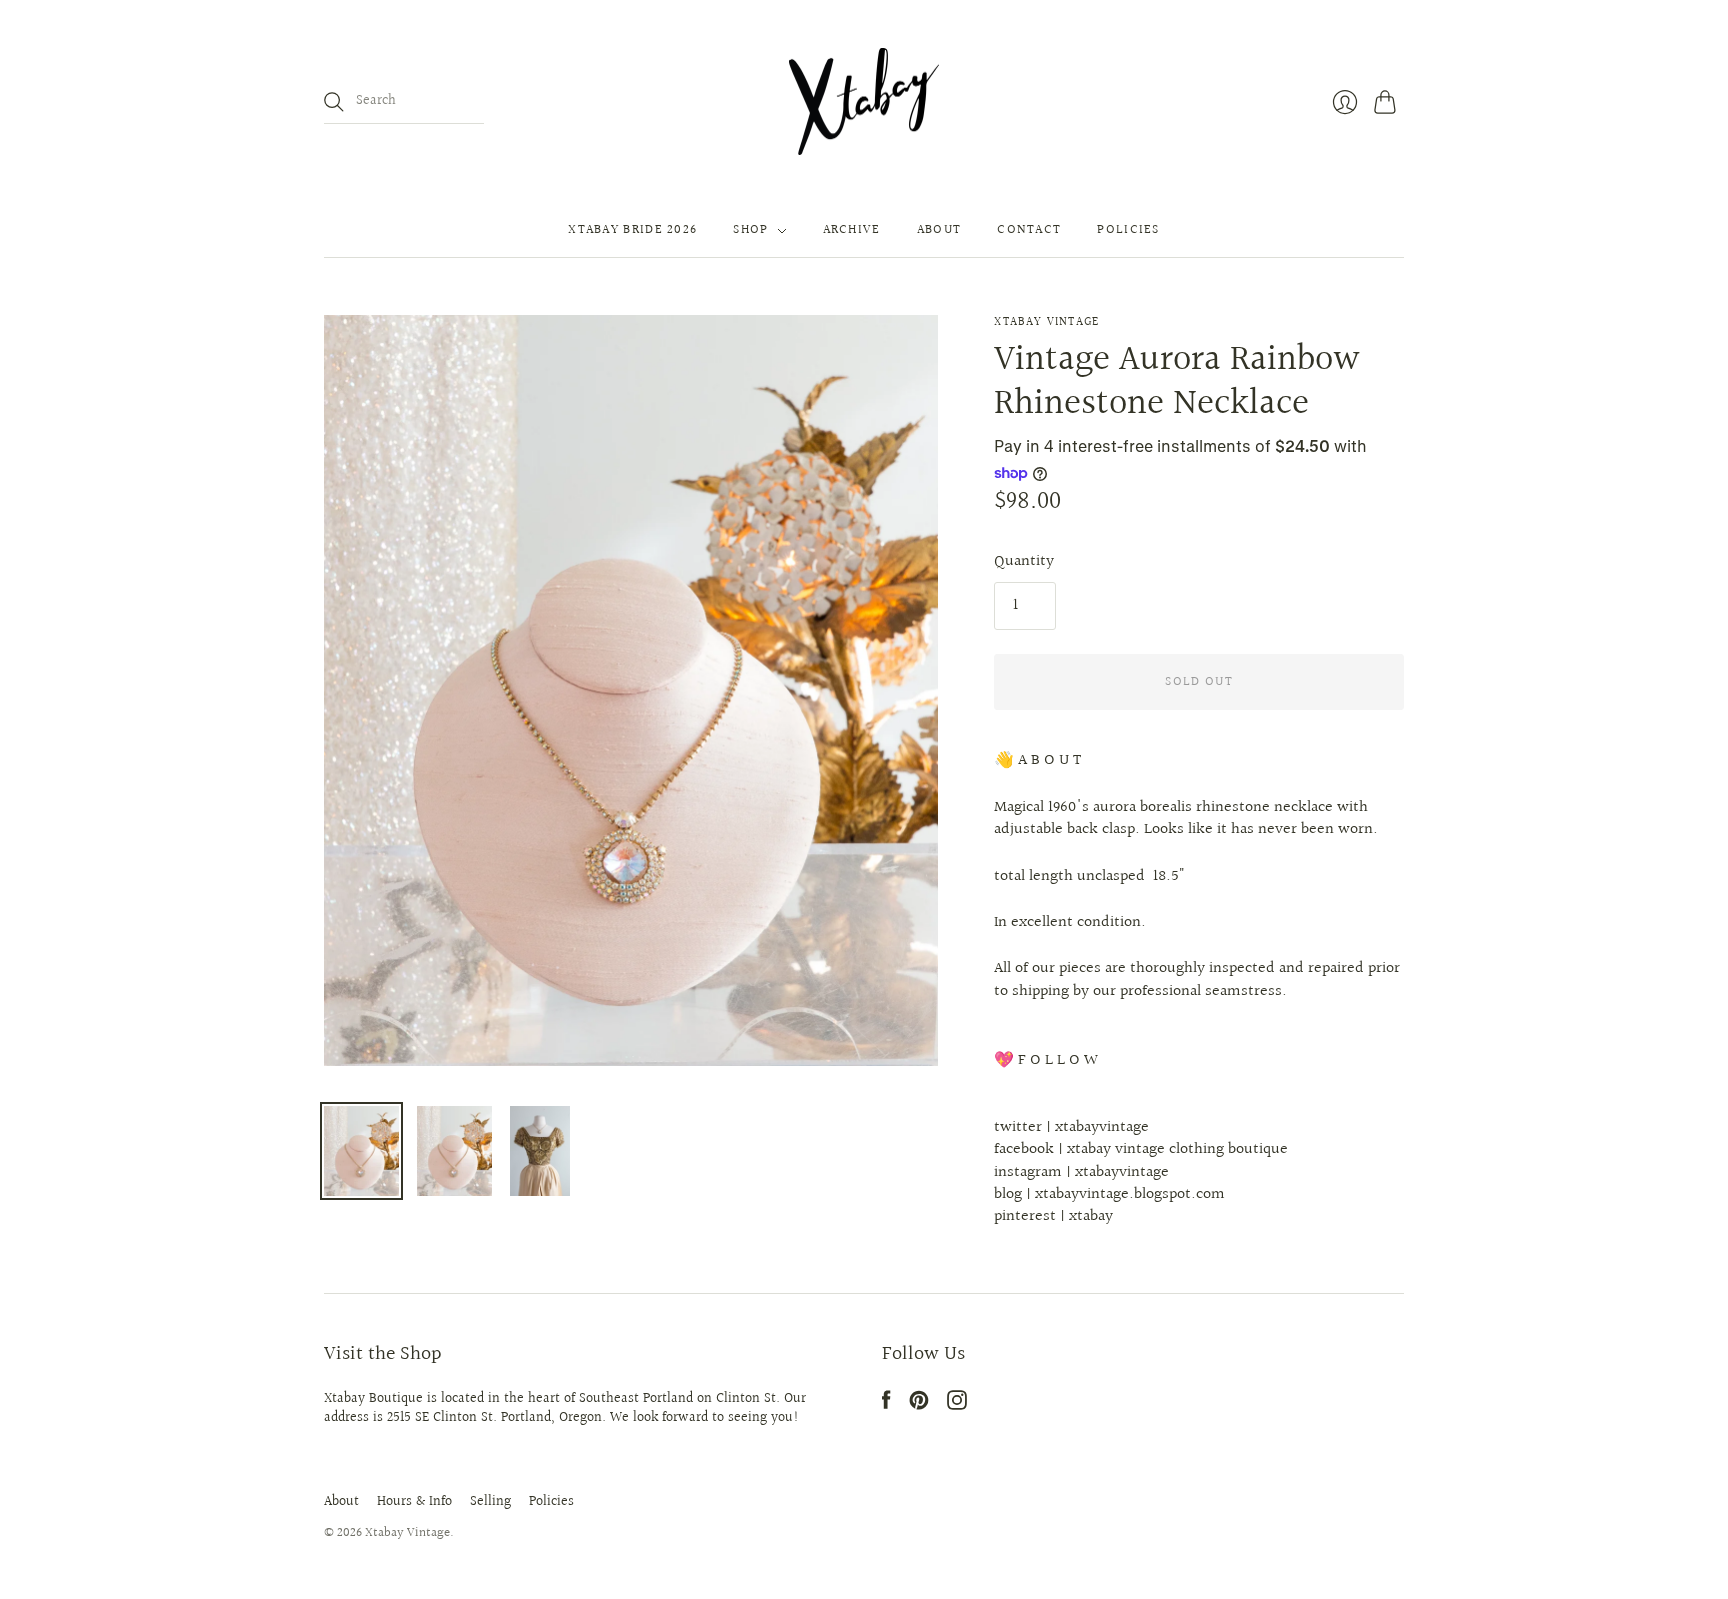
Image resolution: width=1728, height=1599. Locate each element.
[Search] (334, 102)
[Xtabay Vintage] (864, 102)
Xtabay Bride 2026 (632, 231)
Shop (750, 231)
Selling (490, 1502)
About (939, 231)
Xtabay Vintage (1046, 322)
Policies (1128, 231)
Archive (852, 231)
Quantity (1024, 562)
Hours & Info (414, 1502)
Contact (1029, 231)
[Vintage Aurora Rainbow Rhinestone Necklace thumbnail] (361, 1151)
